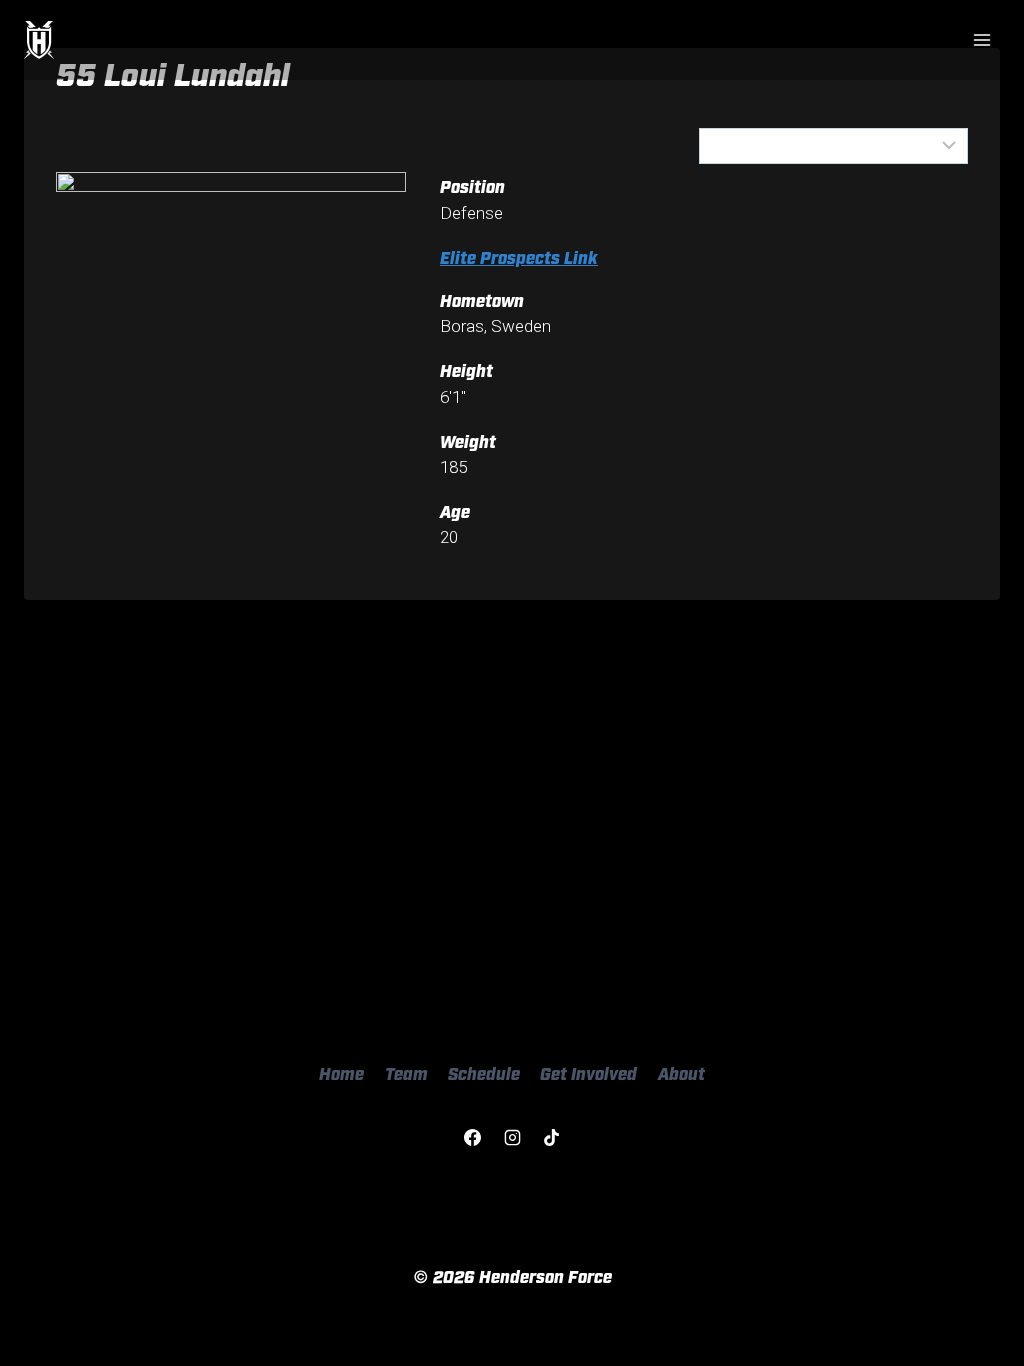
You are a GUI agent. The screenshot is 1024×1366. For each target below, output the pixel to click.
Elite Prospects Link (519, 256)
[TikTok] (551, 1138)
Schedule (484, 1072)
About (681, 1072)
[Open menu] (981, 39)
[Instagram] (512, 1138)
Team (406, 1072)
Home (341, 1072)
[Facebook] (473, 1138)
